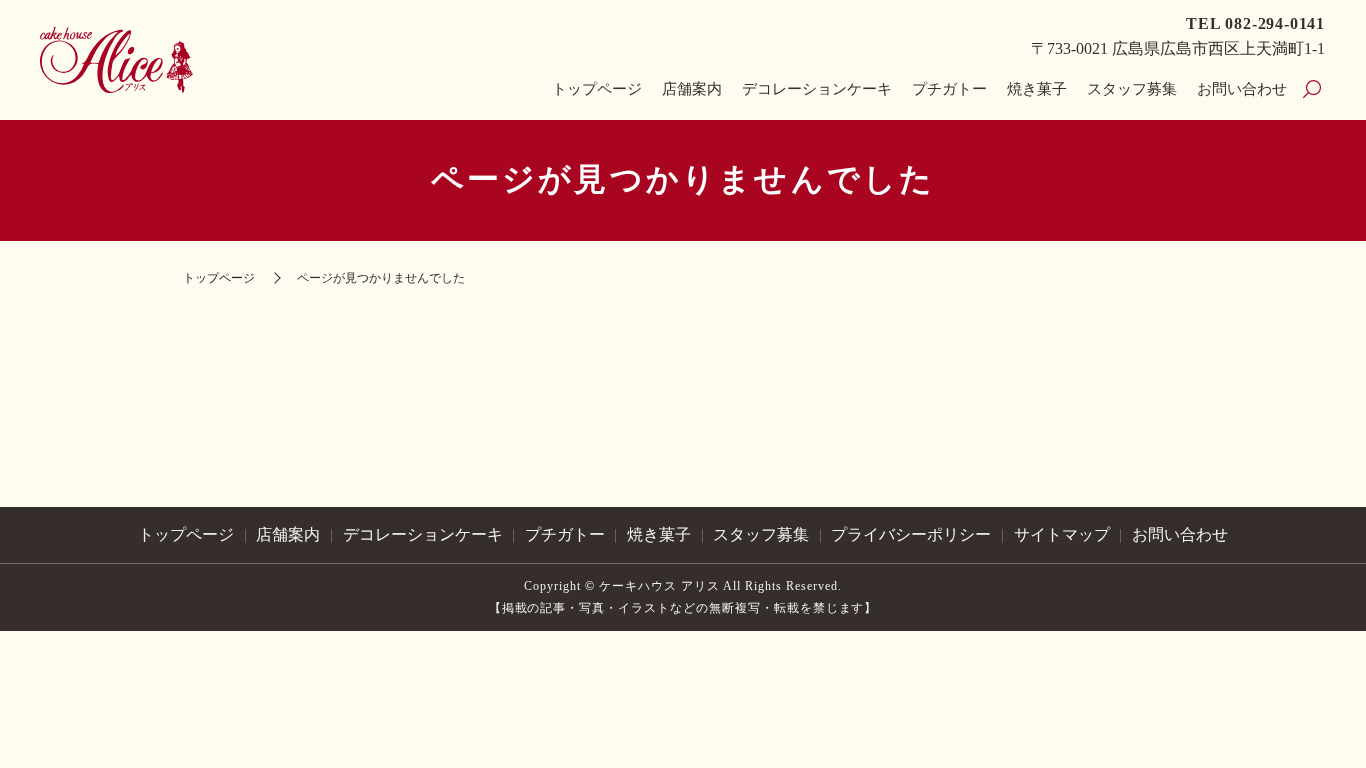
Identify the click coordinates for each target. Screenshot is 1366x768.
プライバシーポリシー (911, 534)
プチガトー (949, 89)
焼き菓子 (1037, 89)
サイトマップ (1062, 534)
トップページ (597, 89)
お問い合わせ (1242, 89)
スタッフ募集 (1132, 89)
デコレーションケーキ (817, 89)
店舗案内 (692, 89)
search (1312, 90)
